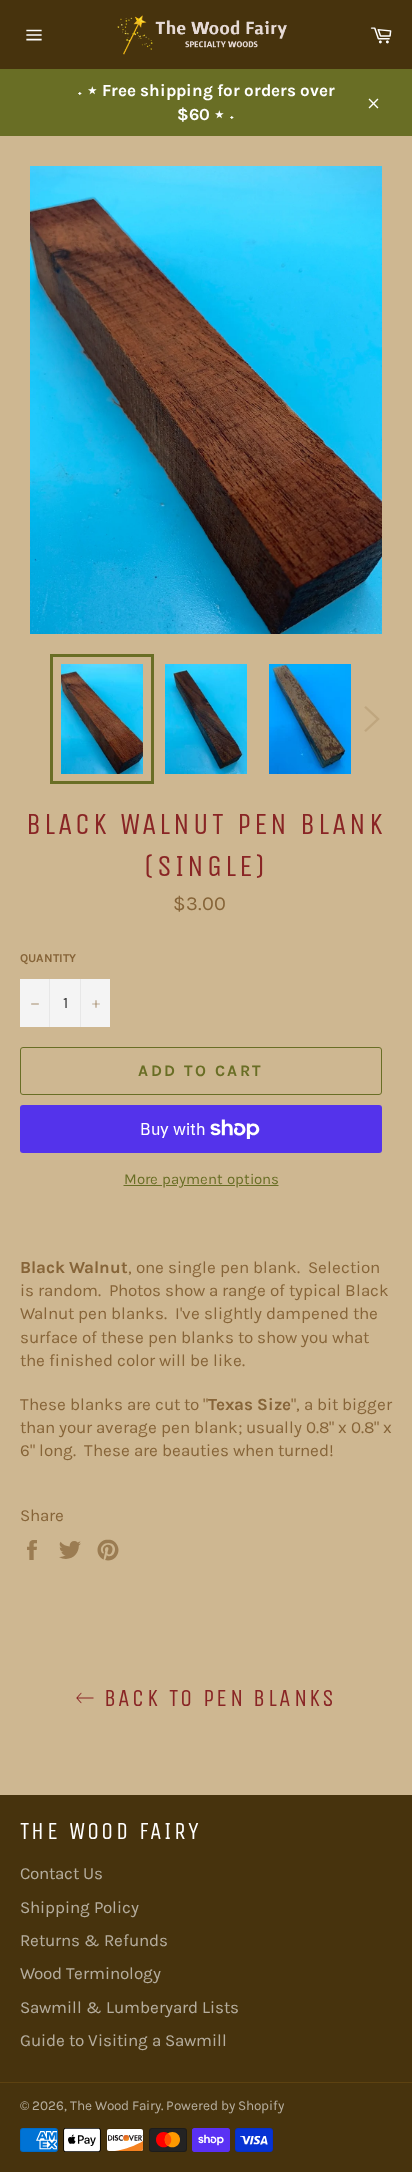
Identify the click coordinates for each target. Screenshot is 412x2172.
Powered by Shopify (225, 2105)
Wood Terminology (90, 1973)
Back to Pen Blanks (216, 1698)
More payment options (201, 1179)
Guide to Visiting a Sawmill (123, 2040)
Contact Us (61, 1873)
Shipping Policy (79, 1907)
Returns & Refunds (94, 1940)
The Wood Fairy (115, 2105)
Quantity (48, 958)
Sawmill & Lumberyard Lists (129, 2007)
